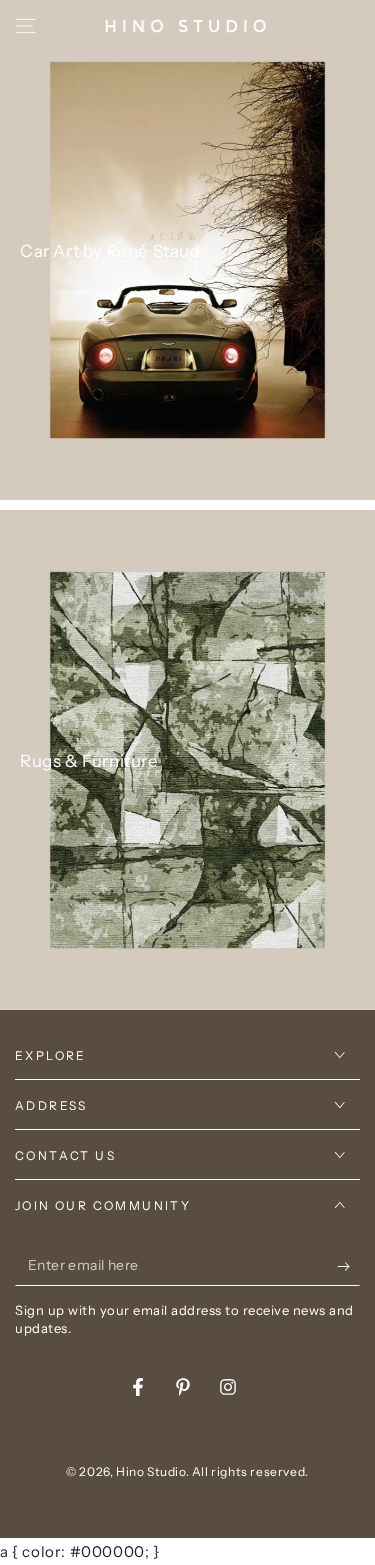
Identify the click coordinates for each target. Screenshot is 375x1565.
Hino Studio (151, 1471)
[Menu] (26, 26)
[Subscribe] (348, 1266)
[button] (297, 26)
